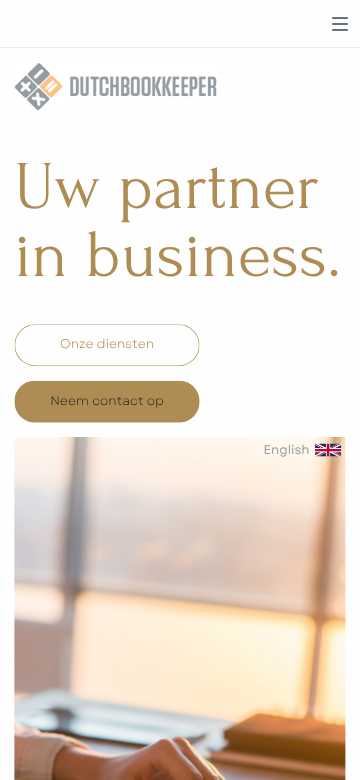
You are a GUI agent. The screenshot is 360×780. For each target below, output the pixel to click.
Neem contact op (107, 401)
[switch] (340, 24)
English (286, 450)
